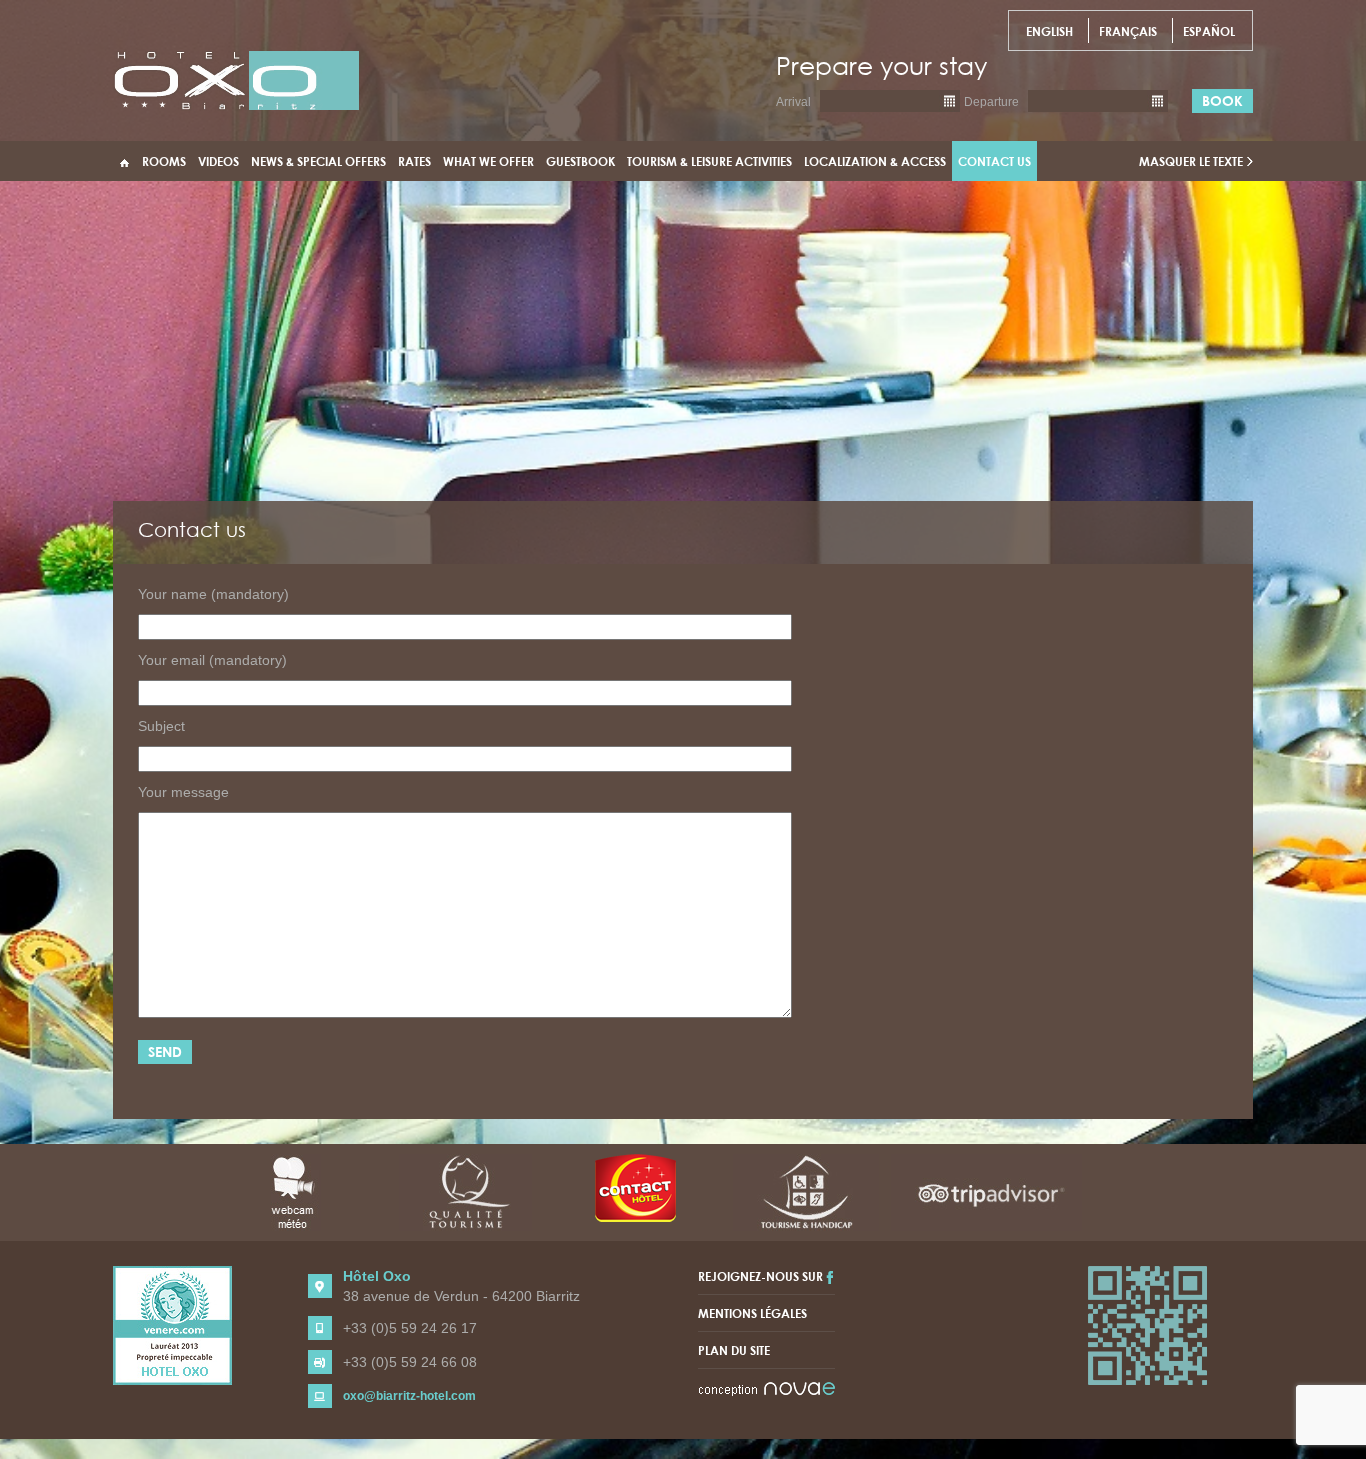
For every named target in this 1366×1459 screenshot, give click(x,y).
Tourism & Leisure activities (709, 161)
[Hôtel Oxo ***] (236, 80)
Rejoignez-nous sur (762, 1276)
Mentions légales (752, 1313)
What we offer (488, 161)
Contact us (994, 161)
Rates (414, 161)
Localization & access (875, 161)
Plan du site (734, 1350)
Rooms (164, 161)
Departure (991, 102)
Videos (218, 161)
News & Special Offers (318, 161)
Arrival (793, 102)
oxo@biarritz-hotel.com (409, 1396)
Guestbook (580, 161)
